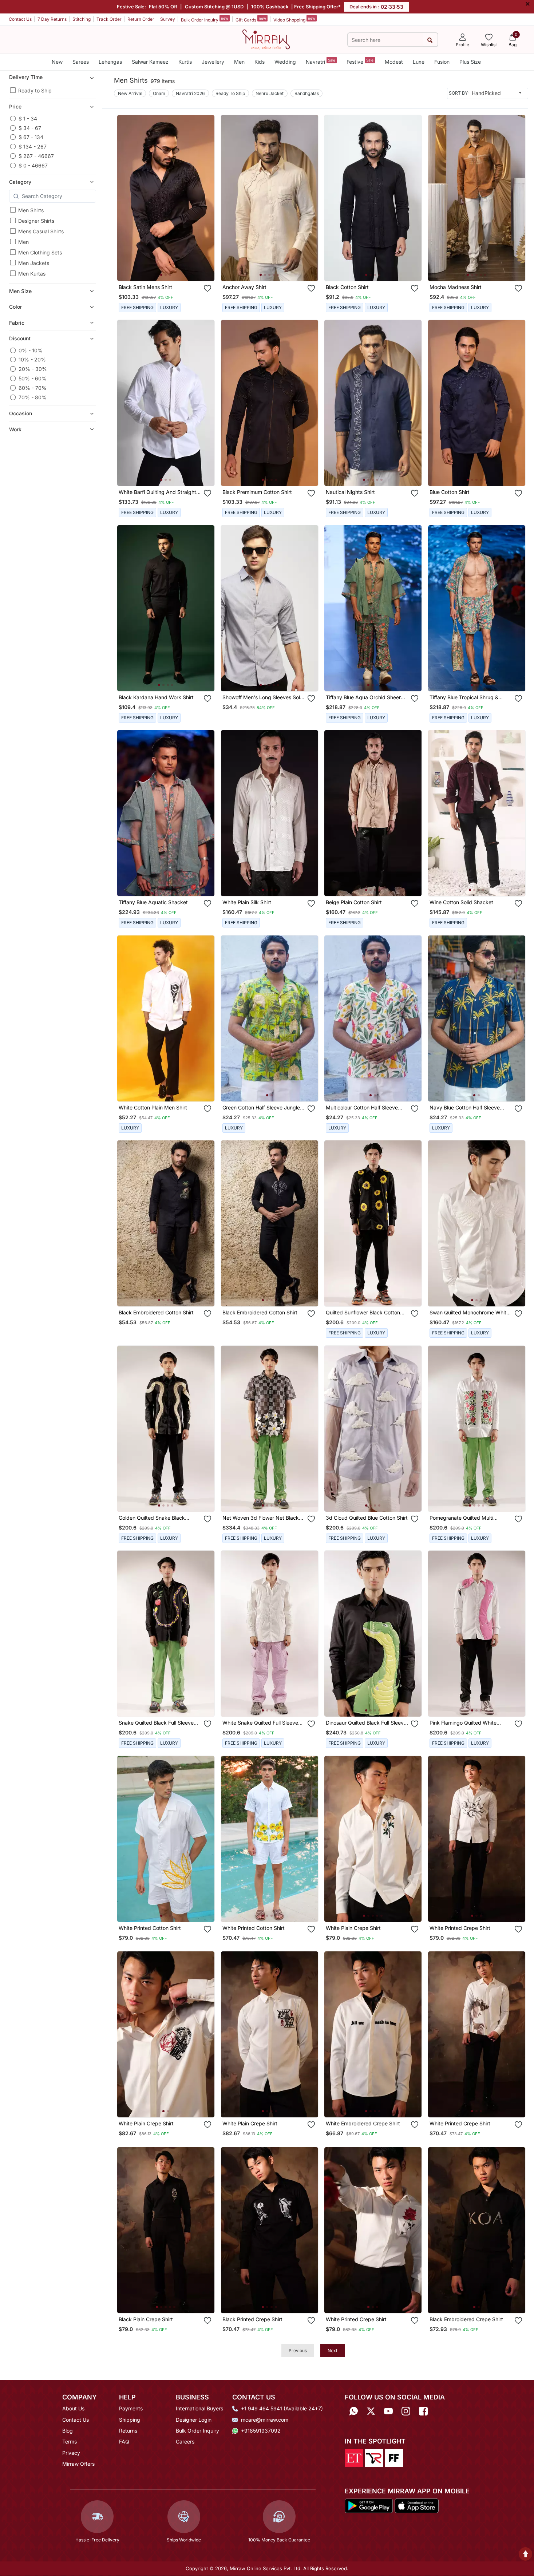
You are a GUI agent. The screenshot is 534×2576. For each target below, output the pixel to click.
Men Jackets (34, 263)
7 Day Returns (52, 19)
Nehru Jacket (270, 93)
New (57, 62)
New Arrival (130, 93)
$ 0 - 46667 (33, 165)
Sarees (81, 62)
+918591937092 (261, 2431)
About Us (73, 2408)
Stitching (82, 19)
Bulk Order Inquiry (205, 19)
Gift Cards (251, 19)
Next (333, 2351)
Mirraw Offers (78, 2464)
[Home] (266, 39)
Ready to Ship (35, 90)
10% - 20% (32, 359)
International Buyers (199, 2408)
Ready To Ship (230, 93)
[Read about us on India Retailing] (374, 2457)
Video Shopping (294, 19)
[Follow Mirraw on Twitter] (371, 2411)
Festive (360, 61)
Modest (394, 62)
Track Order (109, 19)
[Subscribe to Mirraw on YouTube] (388, 2411)
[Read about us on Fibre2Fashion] (394, 2457)
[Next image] (206, 198)
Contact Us (20, 19)
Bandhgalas (307, 93)
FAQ (124, 2442)
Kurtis (185, 62)
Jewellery (213, 62)
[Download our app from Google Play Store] (369, 2505)
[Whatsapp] (353, 2411)
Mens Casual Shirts (41, 231)
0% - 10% (31, 350)
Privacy (71, 2453)
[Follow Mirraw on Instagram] (406, 2411)
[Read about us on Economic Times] (354, 2457)
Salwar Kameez (150, 62)
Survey (168, 19)
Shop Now (172, 268)
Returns (128, 2431)
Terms (70, 2442)
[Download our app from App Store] (416, 2505)
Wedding (285, 62)
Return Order (141, 19)
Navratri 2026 (190, 93)
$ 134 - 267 (33, 147)
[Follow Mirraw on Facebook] (423, 2411)
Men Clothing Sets (40, 252)
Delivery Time (26, 77)
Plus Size (470, 62)
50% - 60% (33, 378)
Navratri (321, 61)
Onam (159, 93)
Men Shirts (31, 210)
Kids (260, 62)
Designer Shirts (36, 221)
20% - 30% (33, 369)
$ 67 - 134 (31, 137)
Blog (68, 2431)
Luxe (419, 62)
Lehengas (110, 62)
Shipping (130, 2420)
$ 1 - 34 (28, 118)
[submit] (430, 40)
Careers (185, 2442)
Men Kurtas (32, 274)
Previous (298, 2351)
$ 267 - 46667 (36, 156)
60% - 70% (33, 388)
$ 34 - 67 (30, 128)
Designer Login (194, 2420)
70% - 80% (33, 397)
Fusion (442, 62)
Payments (131, 2408)
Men (239, 62)
